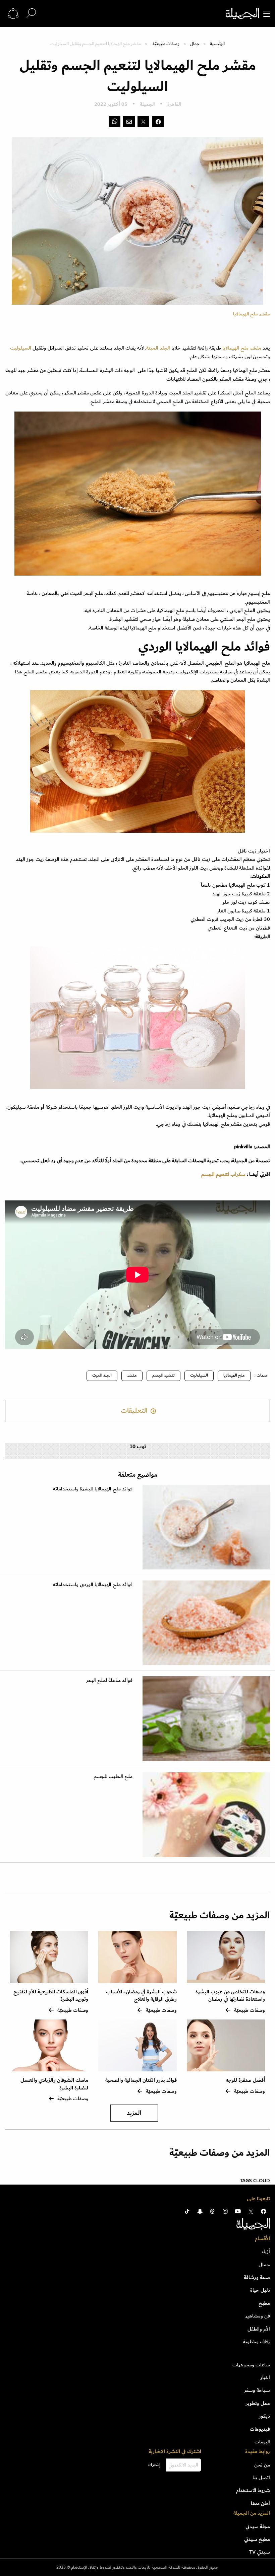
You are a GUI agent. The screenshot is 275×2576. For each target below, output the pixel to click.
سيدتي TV (260, 2552)
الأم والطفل (259, 2329)
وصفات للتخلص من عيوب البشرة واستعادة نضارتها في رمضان (230, 1996)
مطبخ (264, 2303)
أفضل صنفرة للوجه (245, 2080)
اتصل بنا (261, 2478)
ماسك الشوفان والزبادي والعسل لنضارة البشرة (54, 2084)
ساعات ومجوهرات (251, 2365)
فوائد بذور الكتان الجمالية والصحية (141, 2080)
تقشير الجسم (163, 1375)
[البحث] (31, 13)
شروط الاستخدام (253, 2490)
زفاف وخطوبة (257, 2342)
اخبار (265, 2377)
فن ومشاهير (258, 2316)
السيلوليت (21, 348)
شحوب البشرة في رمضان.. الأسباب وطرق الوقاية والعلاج (141, 1996)
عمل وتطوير (258, 2403)
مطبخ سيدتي (257, 2539)
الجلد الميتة (158, 348)
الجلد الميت (102, 1375)
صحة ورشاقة (257, 2277)
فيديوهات (260, 2429)
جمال (195, 44)
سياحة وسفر (257, 2390)
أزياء (266, 2252)
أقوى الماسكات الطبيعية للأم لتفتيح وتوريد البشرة (51, 1996)
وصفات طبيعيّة (166, 44)
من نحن (262, 2465)
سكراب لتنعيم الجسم (223, 1174)
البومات (262, 2442)
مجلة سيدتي (258, 2526)
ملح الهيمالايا (236, 348)
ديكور (264, 2416)
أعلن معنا (260, 2503)
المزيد (134, 2113)
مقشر (256, 348)
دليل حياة (260, 2290)
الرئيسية (217, 44)
